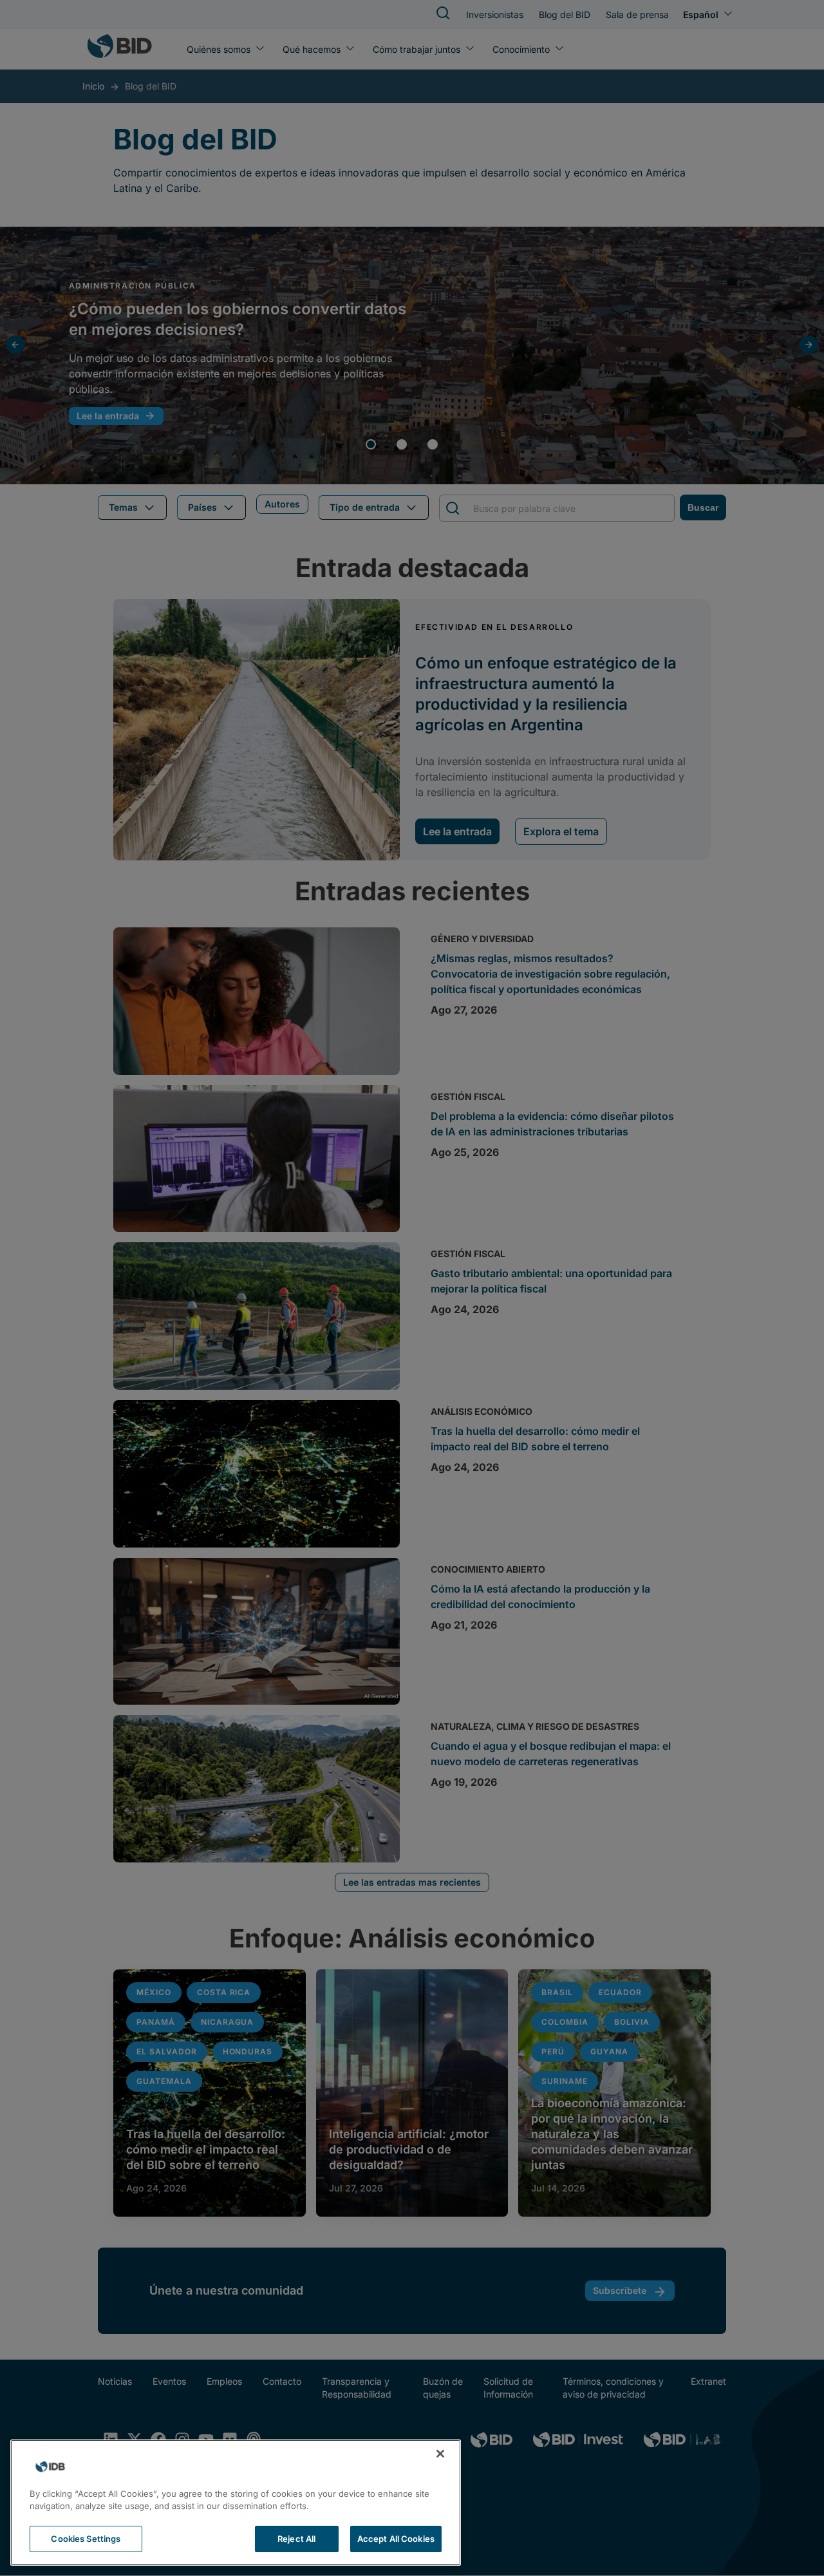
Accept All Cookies (396, 2539)
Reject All (296, 2539)
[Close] (440, 2454)
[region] (236, 2503)
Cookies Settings (86, 2539)
